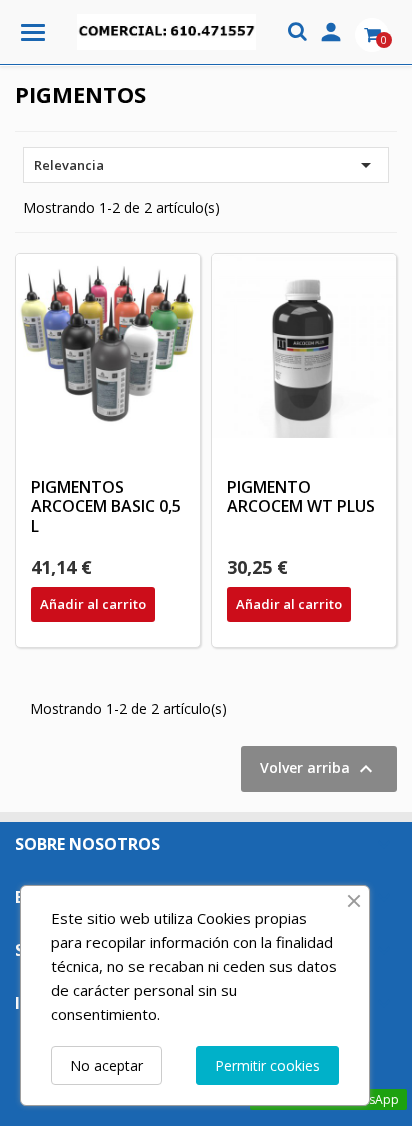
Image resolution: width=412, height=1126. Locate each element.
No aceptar (106, 1065)
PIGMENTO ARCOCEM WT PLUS (301, 497)
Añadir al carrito (93, 604)
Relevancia (206, 165)
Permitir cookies (267, 1065)
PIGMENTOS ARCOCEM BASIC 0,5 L (106, 507)
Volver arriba (319, 769)
